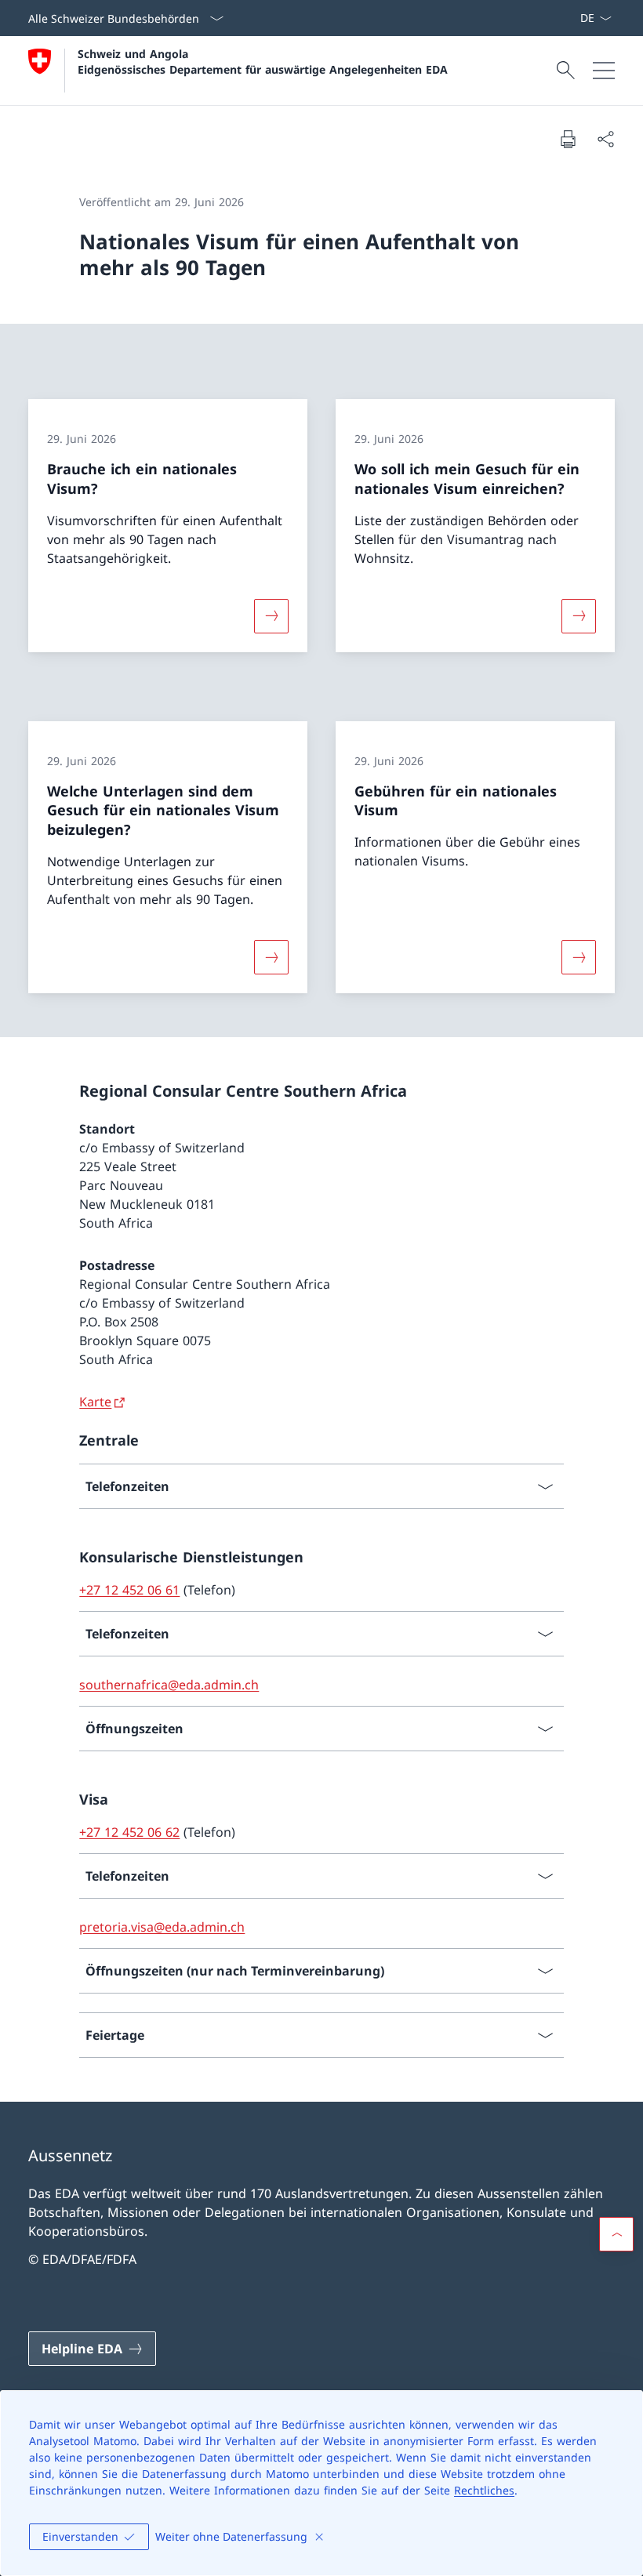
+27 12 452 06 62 (129, 1832)
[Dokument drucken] (568, 139)
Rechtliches (484, 2490)
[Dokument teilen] (605, 139)
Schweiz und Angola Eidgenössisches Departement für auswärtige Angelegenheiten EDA (263, 61)
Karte (95, 1402)
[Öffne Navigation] (604, 71)
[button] (616, 2234)
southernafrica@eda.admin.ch (169, 1685)
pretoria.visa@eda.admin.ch (162, 1927)
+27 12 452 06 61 (129, 1590)
